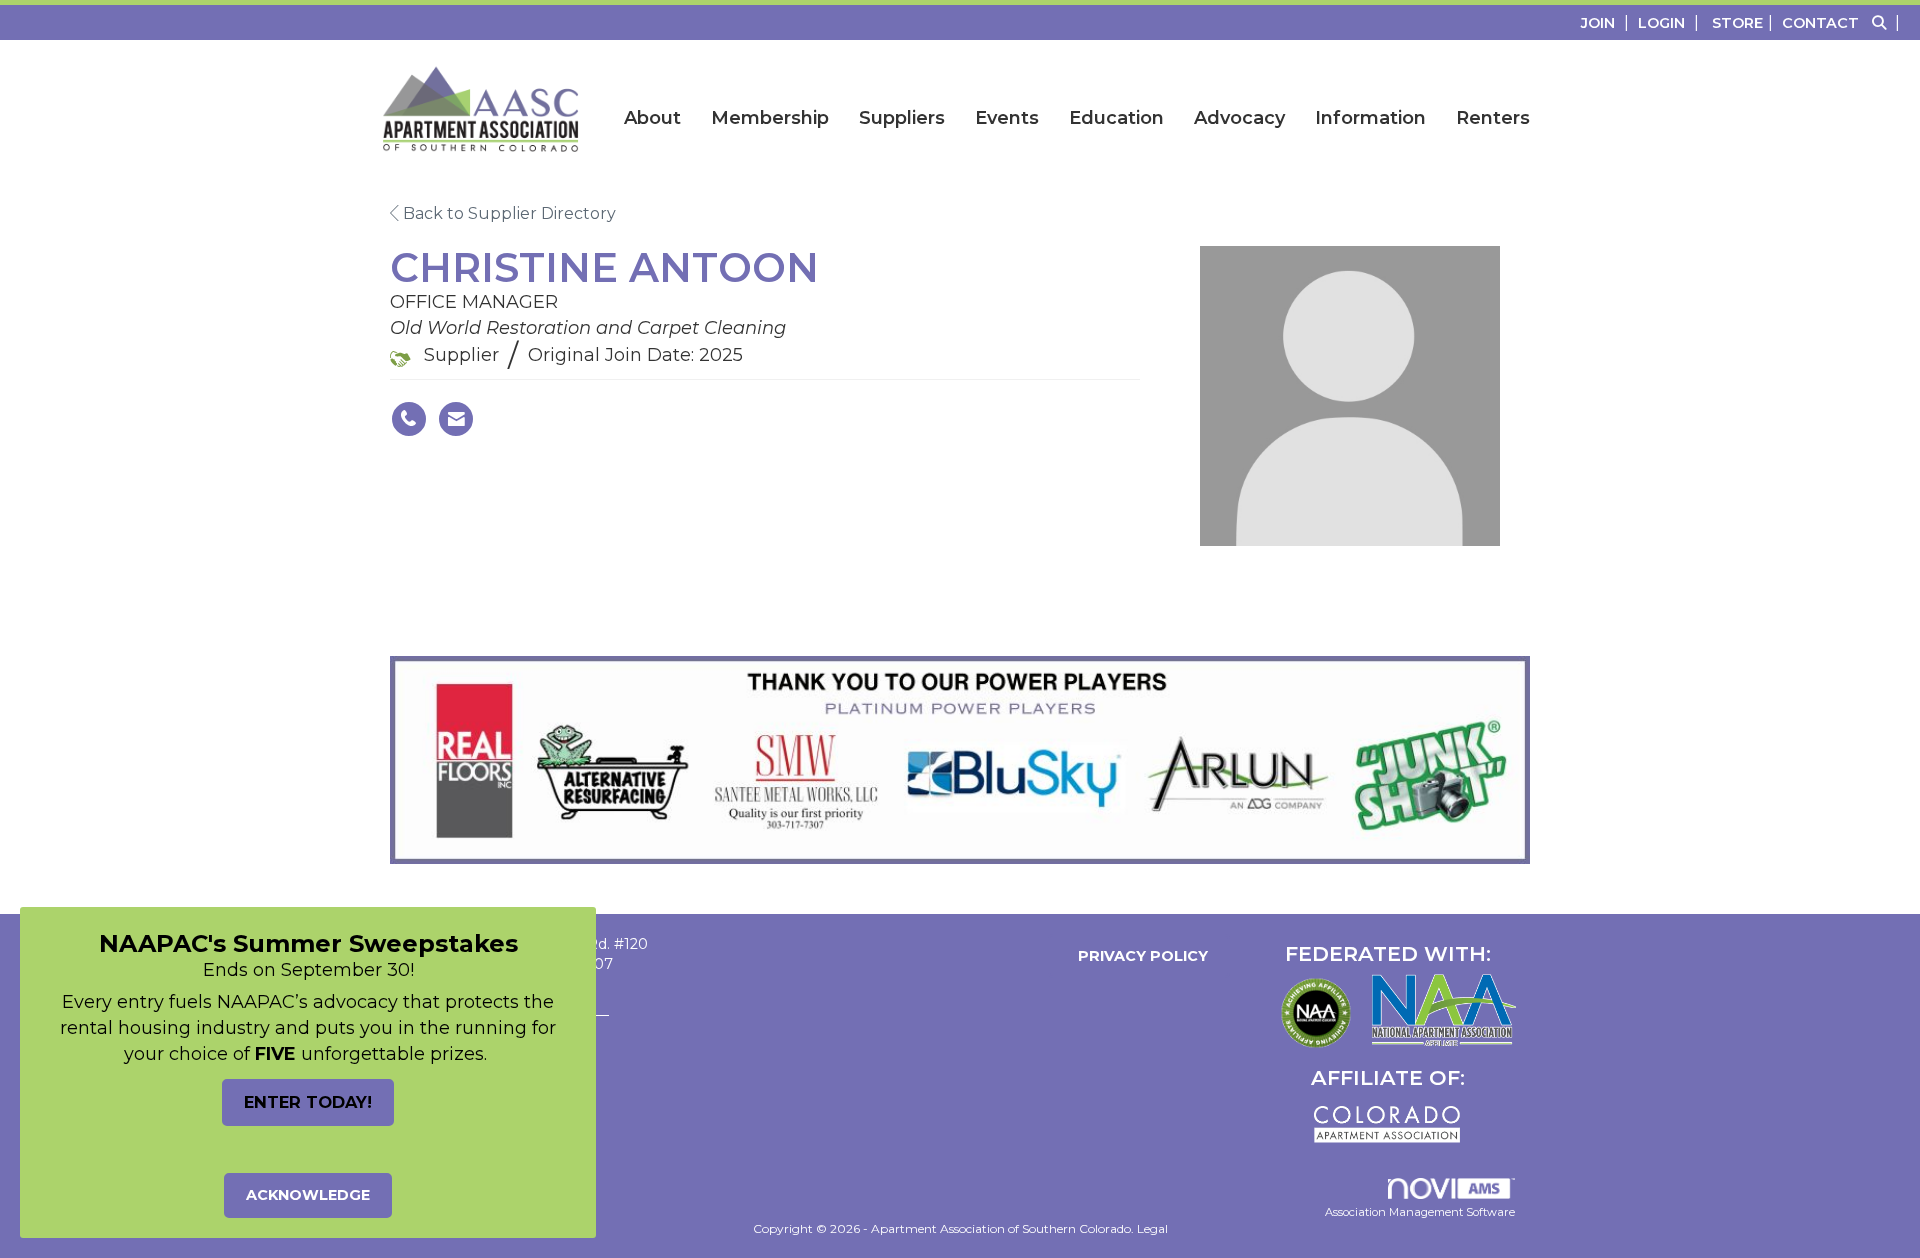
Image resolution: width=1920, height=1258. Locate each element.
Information (1370, 118)
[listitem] (1607, 22)
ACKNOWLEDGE (308, 1195)
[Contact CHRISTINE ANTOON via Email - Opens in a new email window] (456, 419)
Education (1116, 118)
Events (1007, 118)
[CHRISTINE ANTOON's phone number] (409, 419)
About (652, 118)
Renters (1493, 118)
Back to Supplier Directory (507, 213)
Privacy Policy (1139, 956)
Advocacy (1239, 118)
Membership (770, 118)
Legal (1152, 1228)
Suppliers (902, 118)
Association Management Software (1420, 1212)
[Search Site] (1888, 22)
